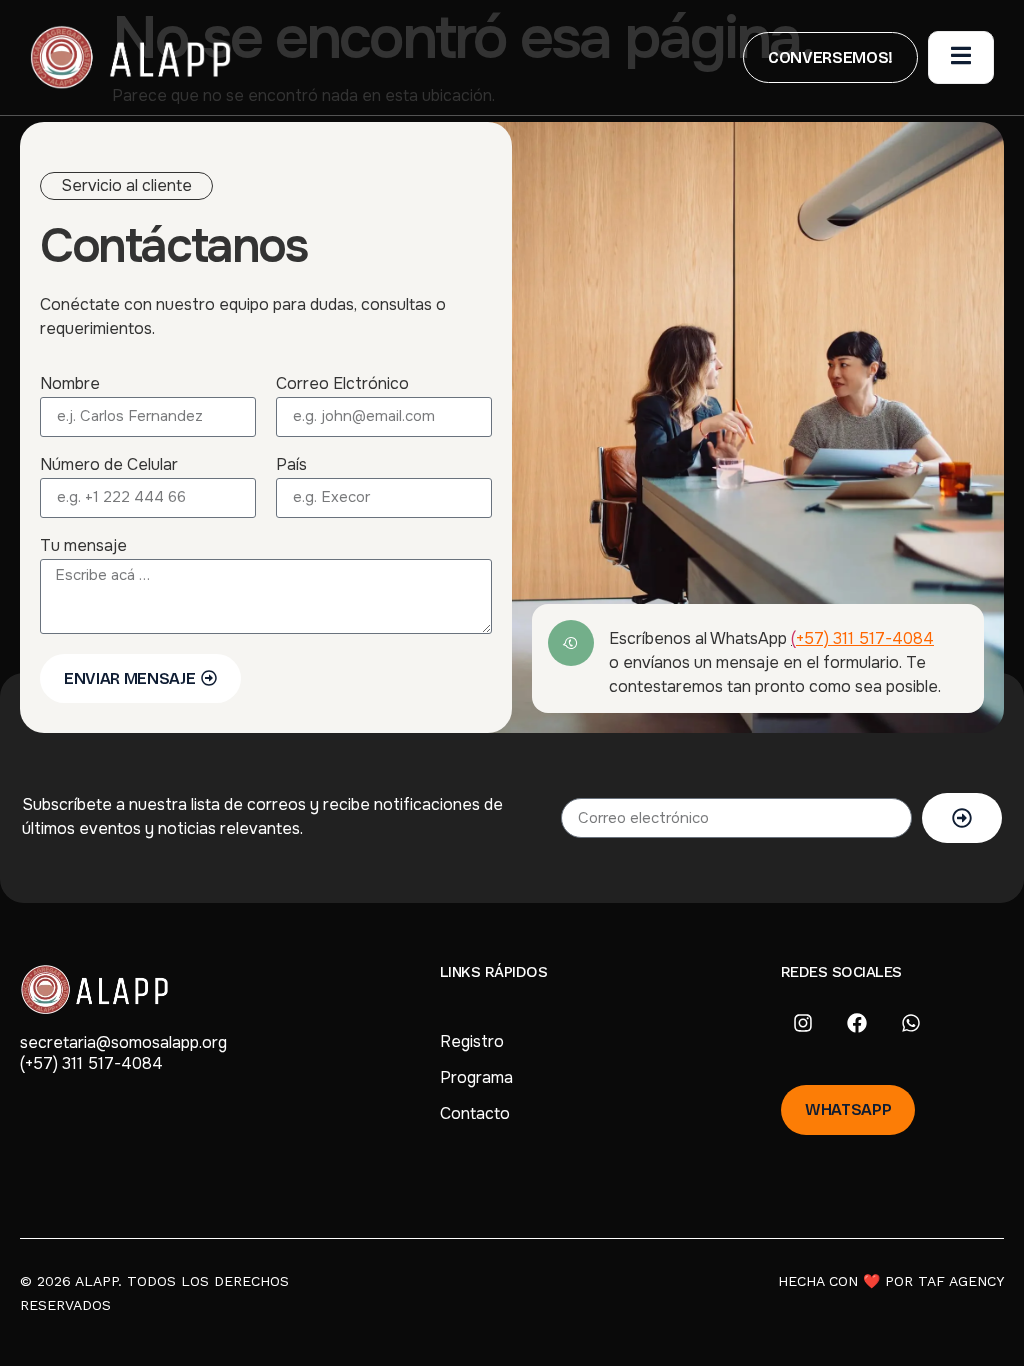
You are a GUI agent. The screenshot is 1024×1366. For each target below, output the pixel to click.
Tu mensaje (83, 547)
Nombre (70, 385)
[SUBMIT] (962, 818)
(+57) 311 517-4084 (91, 1063)
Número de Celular (109, 466)
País (291, 466)
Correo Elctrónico (342, 385)
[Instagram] (803, 1023)
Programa (476, 1077)
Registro (472, 1041)
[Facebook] (857, 1023)
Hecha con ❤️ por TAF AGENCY (891, 1281)
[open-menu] (961, 57)
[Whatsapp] (911, 1023)
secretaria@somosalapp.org (123, 1042)
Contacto (475, 1113)
